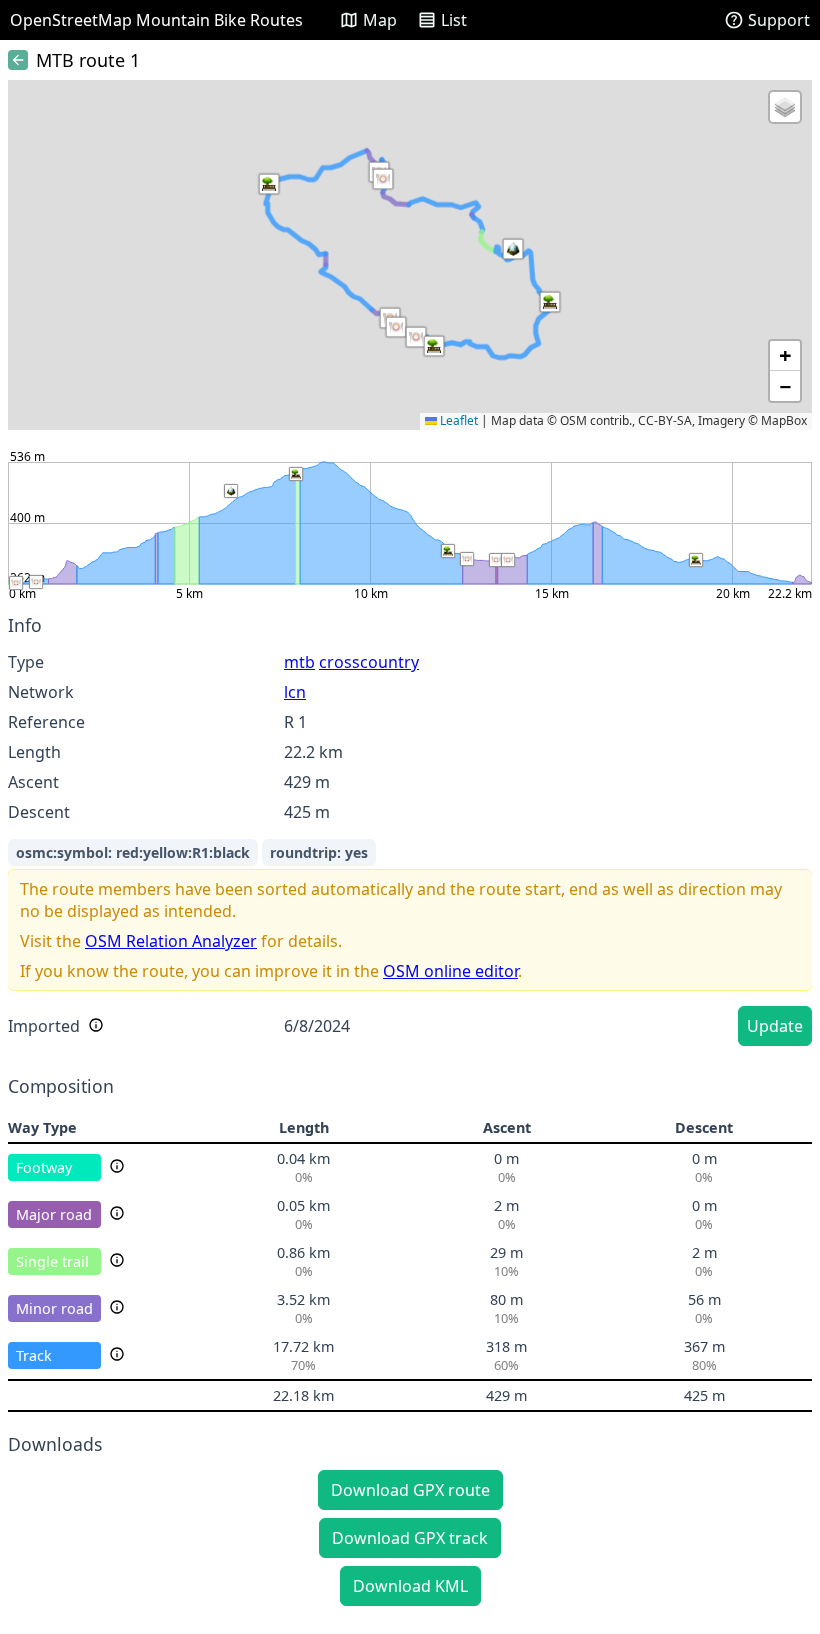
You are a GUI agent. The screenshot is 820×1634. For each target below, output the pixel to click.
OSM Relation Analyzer (171, 941)
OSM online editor (450, 971)
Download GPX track (410, 1538)
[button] (550, 302)
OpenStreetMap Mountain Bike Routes (156, 20)
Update (775, 1026)
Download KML (410, 1586)
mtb (299, 662)
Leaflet (457, 420)
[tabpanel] (410, 833)
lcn (295, 692)
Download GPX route (410, 1490)
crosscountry (369, 662)
